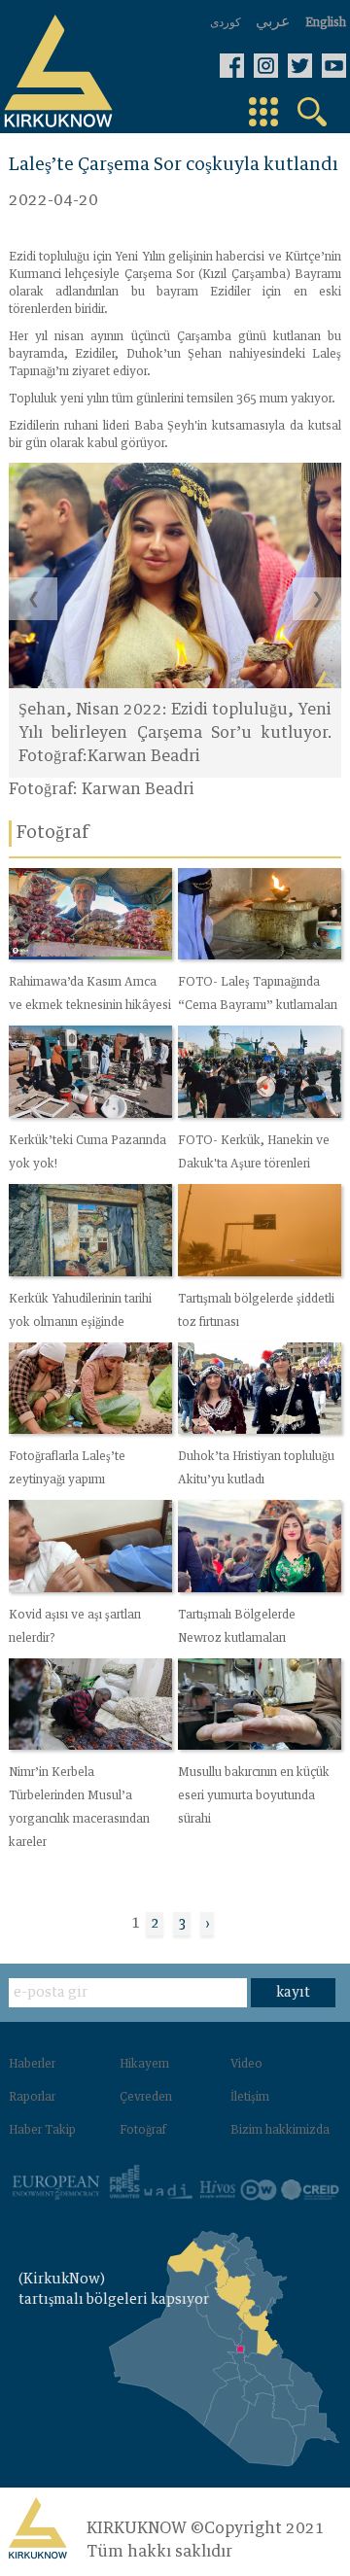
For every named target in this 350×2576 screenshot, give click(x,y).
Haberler (32, 2065)
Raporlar (32, 2098)
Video (246, 2065)
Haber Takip (42, 2131)
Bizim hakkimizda (280, 2131)
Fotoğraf (143, 2131)
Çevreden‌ (146, 2098)
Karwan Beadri (138, 789)
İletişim (250, 2098)
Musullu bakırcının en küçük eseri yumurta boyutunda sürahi (254, 1796)
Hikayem (144, 2065)
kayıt (293, 1993)
